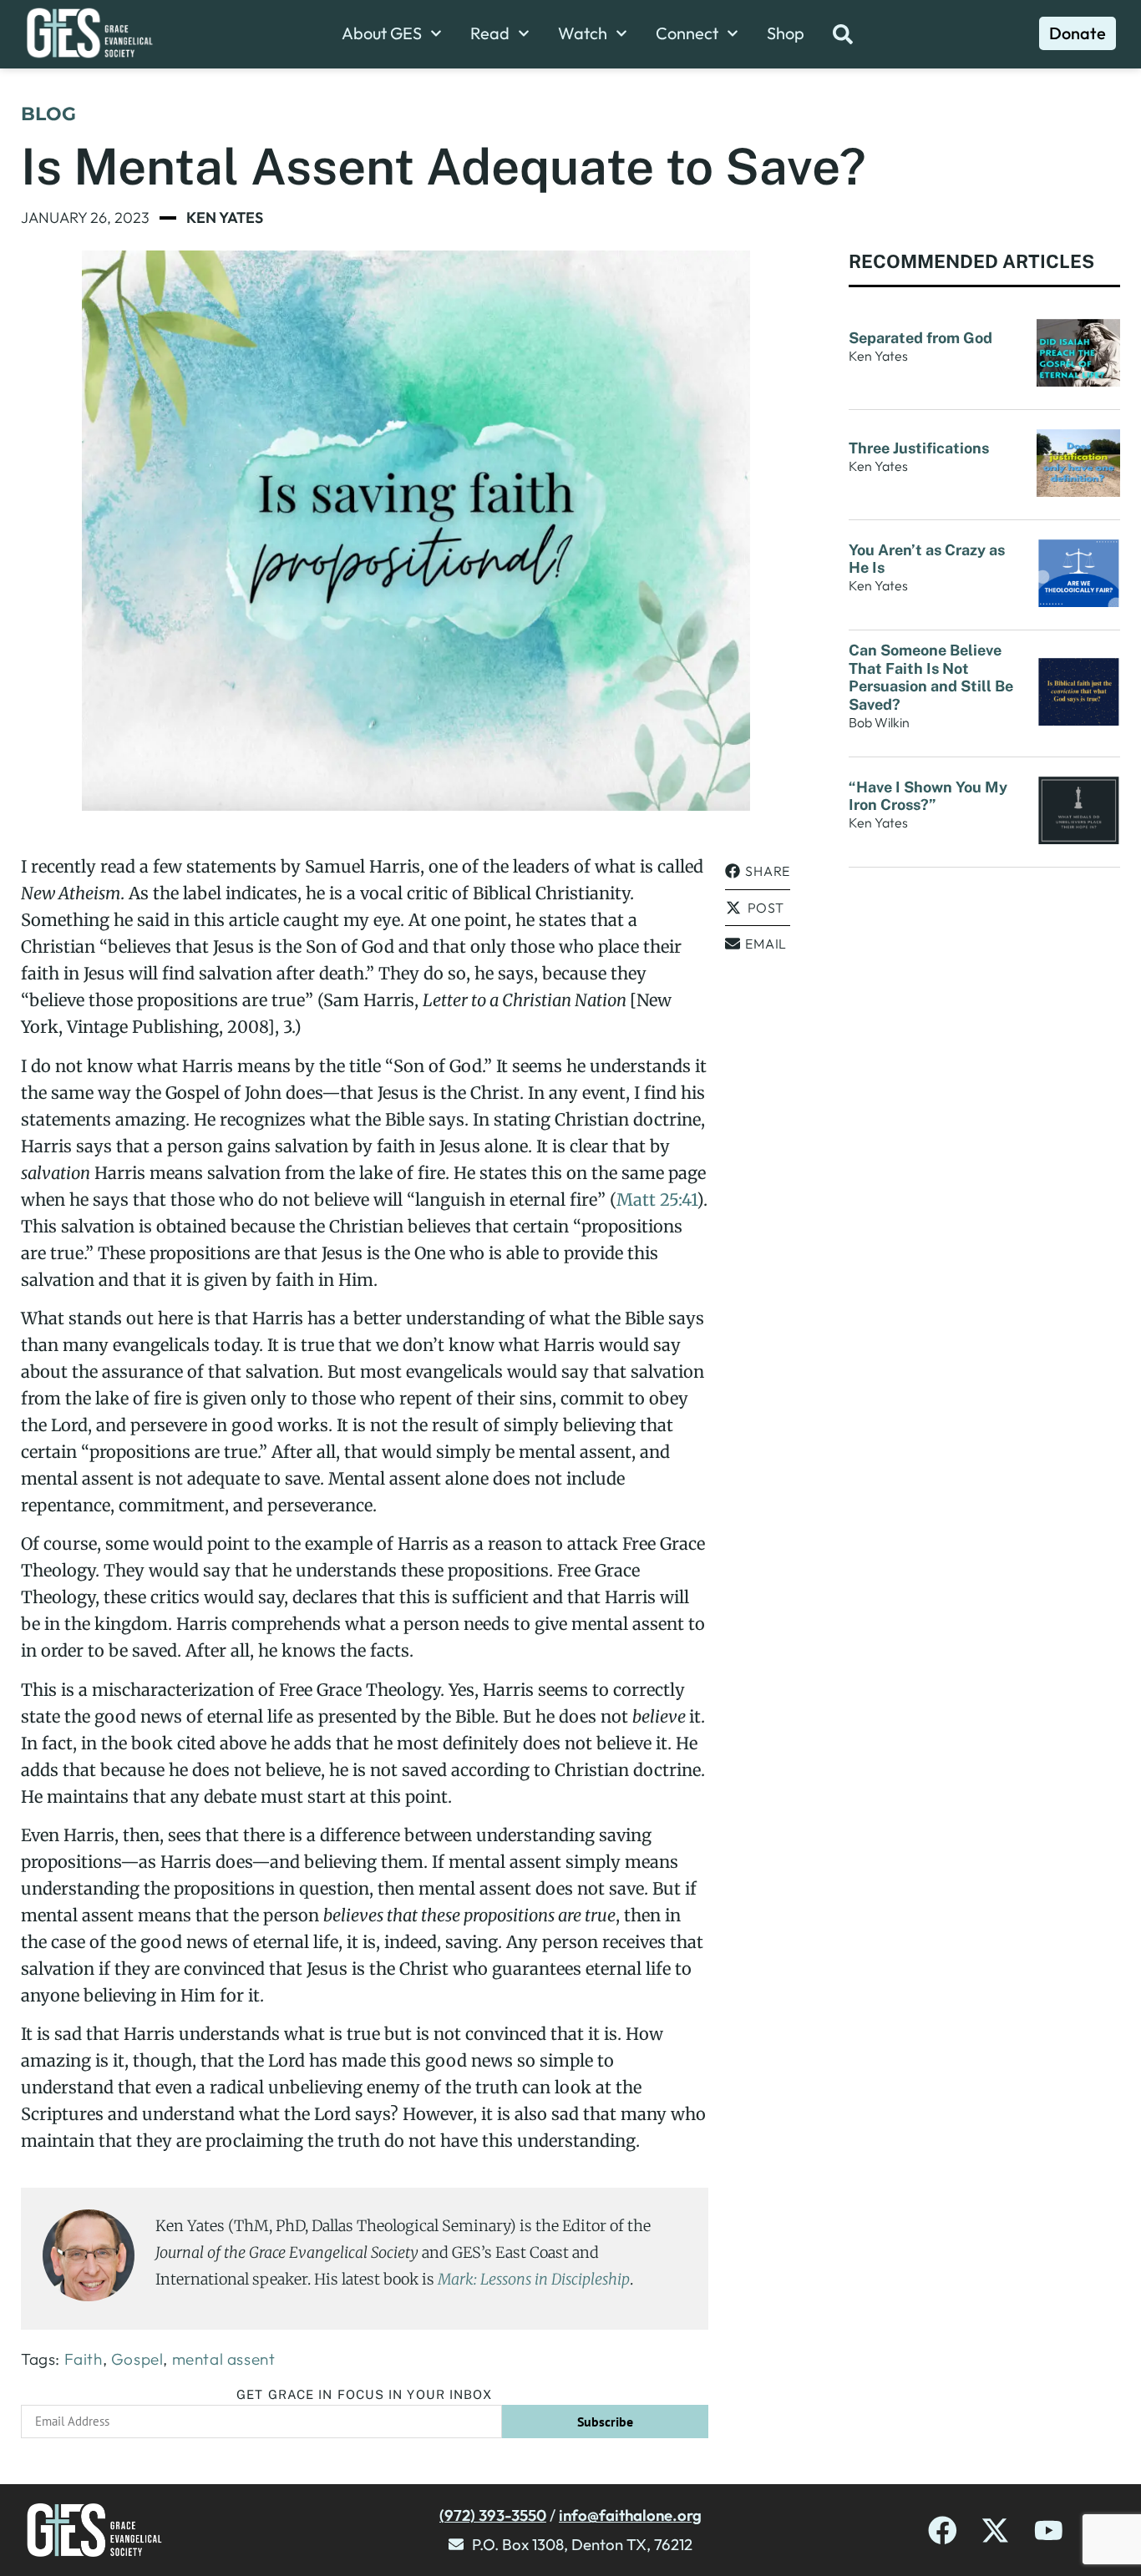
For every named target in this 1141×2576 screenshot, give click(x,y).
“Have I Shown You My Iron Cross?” (928, 796)
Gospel (137, 2359)
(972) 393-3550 (493, 2515)
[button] (758, 871)
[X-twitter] (995, 2530)
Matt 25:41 (657, 1199)
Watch (583, 33)
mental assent (224, 2359)
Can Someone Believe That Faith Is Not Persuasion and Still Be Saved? (931, 677)
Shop (786, 33)
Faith (84, 2359)
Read (490, 33)
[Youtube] (1049, 2530)
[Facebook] (943, 2530)
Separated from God (922, 338)
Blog (48, 114)
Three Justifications (920, 448)
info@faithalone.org (630, 2515)
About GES (382, 33)
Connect (687, 33)
